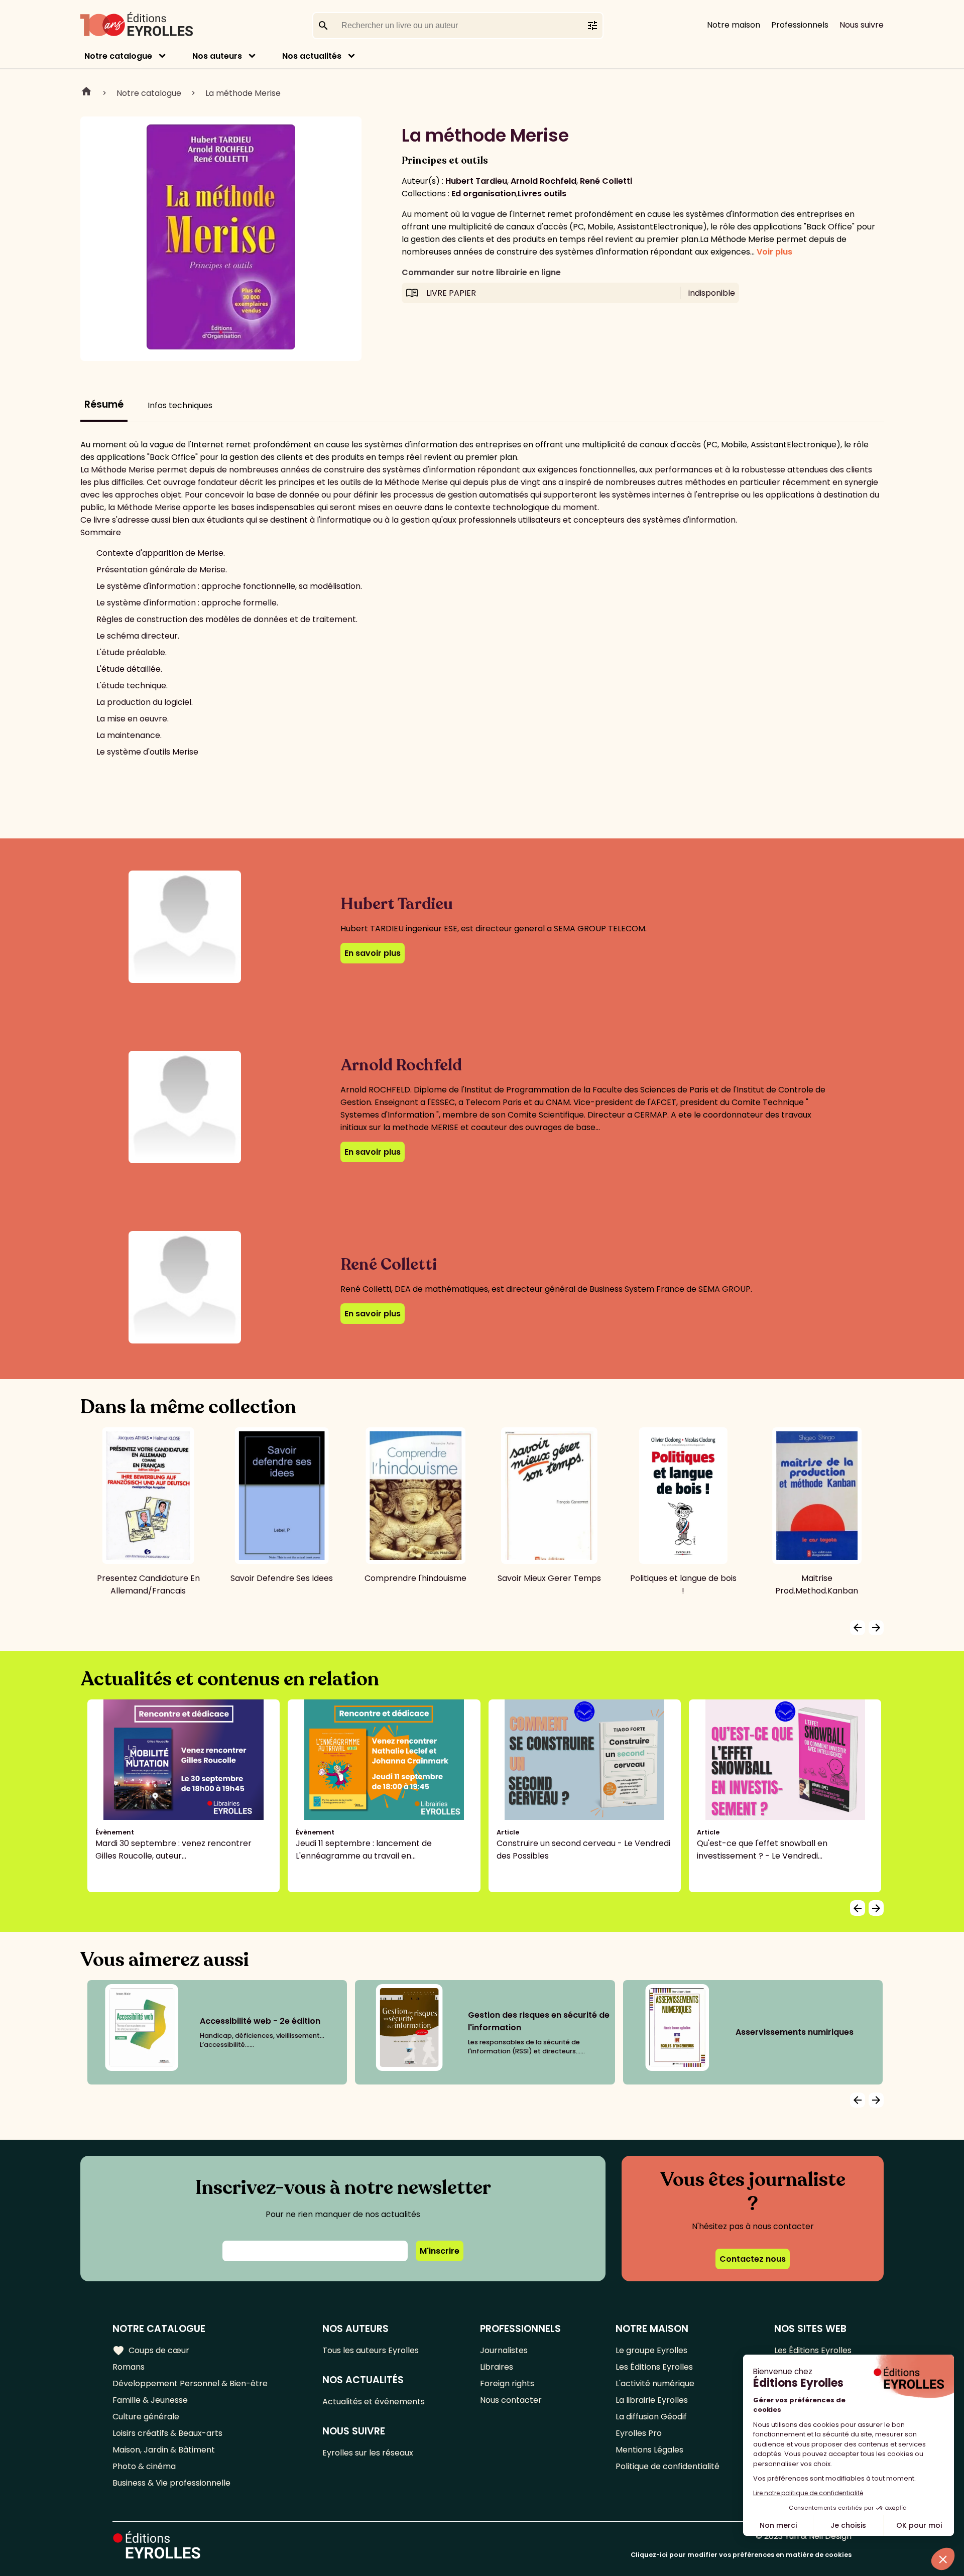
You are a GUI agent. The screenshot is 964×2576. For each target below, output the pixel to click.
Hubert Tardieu (476, 181)
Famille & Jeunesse (150, 2400)
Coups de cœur (151, 2351)
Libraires (497, 2367)
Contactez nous (753, 2259)
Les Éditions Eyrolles (654, 2367)
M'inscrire (440, 2251)
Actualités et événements (374, 2402)
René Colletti (606, 181)
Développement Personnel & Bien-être (190, 2383)
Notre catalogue (118, 56)
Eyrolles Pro (639, 2433)
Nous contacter (511, 2400)
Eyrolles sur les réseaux (368, 2453)
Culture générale (146, 2417)
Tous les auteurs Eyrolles (371, 2350)
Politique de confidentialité (668, 2466)
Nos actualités (312, 56)
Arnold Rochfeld (544, 181)
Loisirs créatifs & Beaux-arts (167, 2433)
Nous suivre (862, 25)
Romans (129, 2367)
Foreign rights (507, 2383)
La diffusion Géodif (651, 2417)
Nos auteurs (217, 56)
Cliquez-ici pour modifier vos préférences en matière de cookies (741, 2555)
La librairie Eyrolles (652, 2400)
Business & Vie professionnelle (171, 2483)
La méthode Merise (243, 93)
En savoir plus (373, 953)
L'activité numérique (655, 2383)
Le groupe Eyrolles (651, 2350)
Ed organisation (484, 194)
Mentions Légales (649, 2450)
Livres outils (542, 194)
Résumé (104, 404)
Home (86, 93)
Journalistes (504, 2350)
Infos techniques (180, 405)
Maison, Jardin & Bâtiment (164, 2450)
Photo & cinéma (144, 2466)
